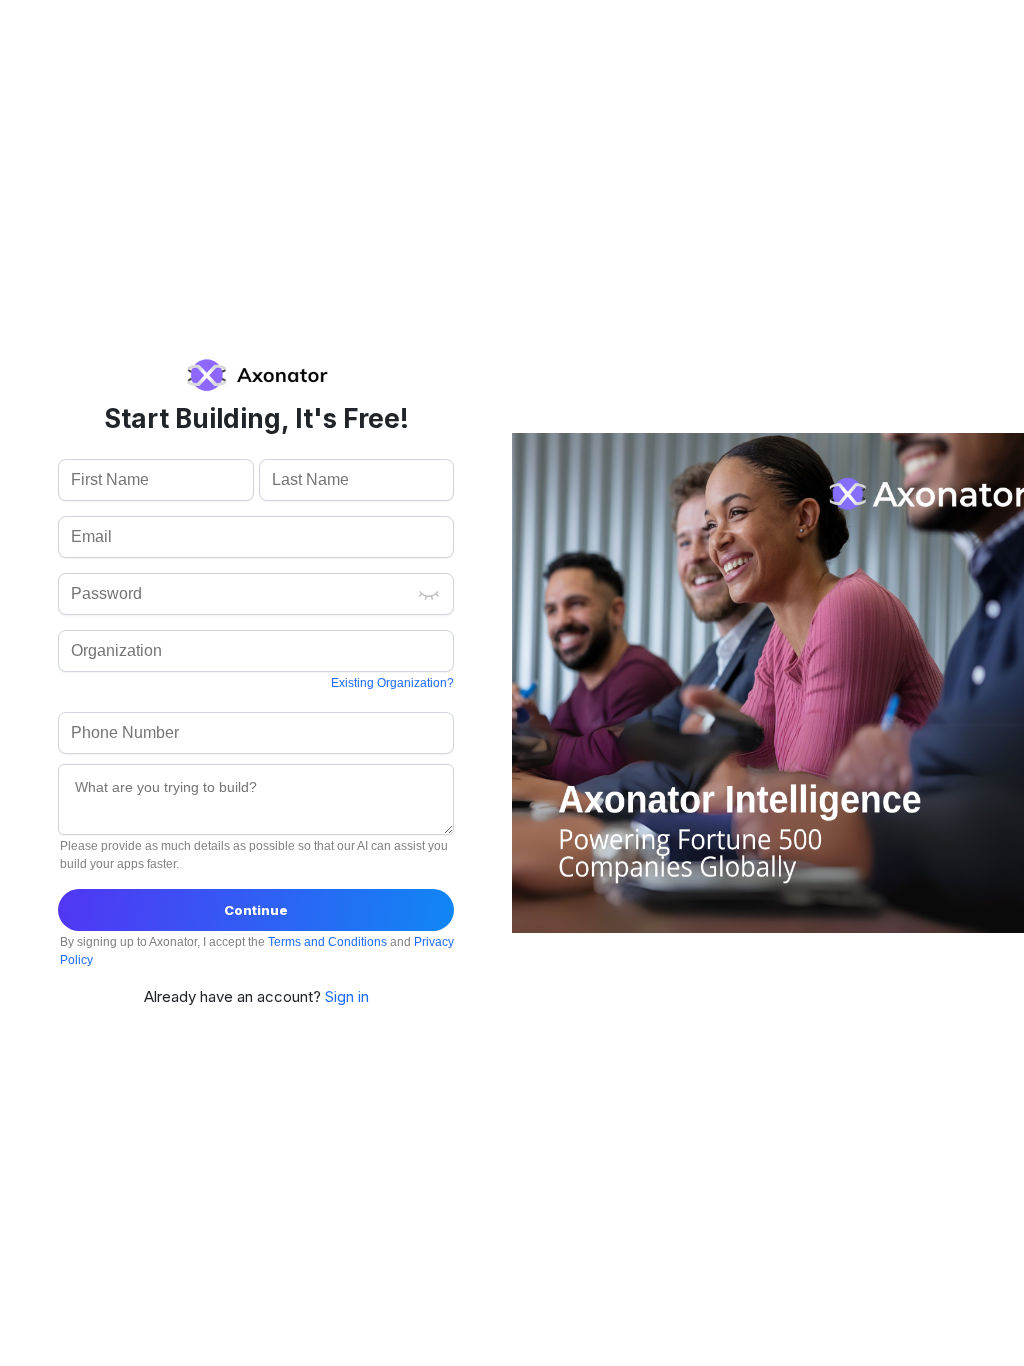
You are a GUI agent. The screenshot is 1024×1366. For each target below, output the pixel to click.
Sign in (347, 996)
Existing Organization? (392, 683)
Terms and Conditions (329, 942)
